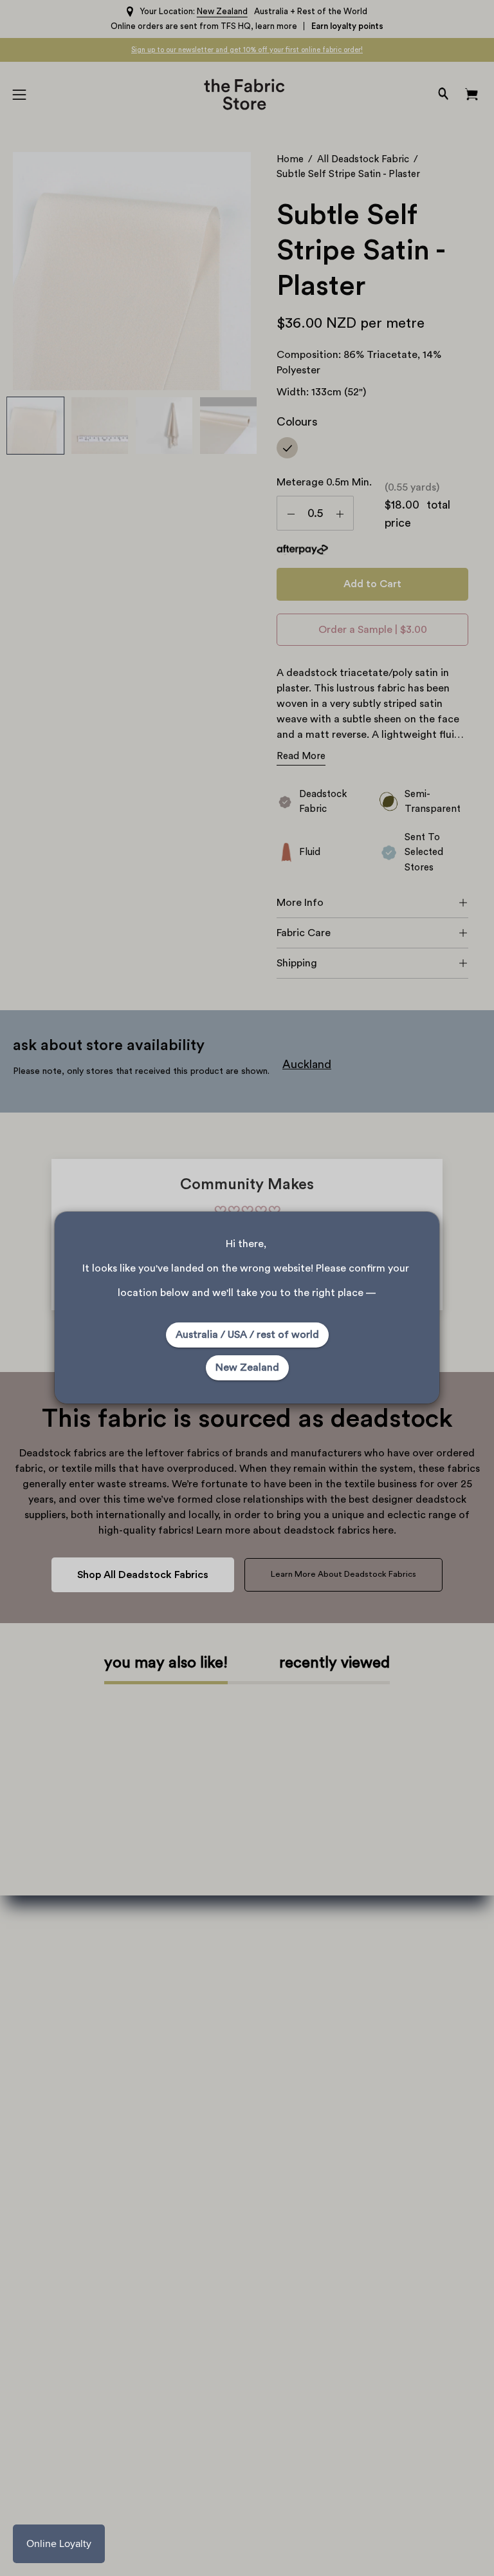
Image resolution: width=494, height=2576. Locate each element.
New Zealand (247, 1368)
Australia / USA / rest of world (247, 1335)
